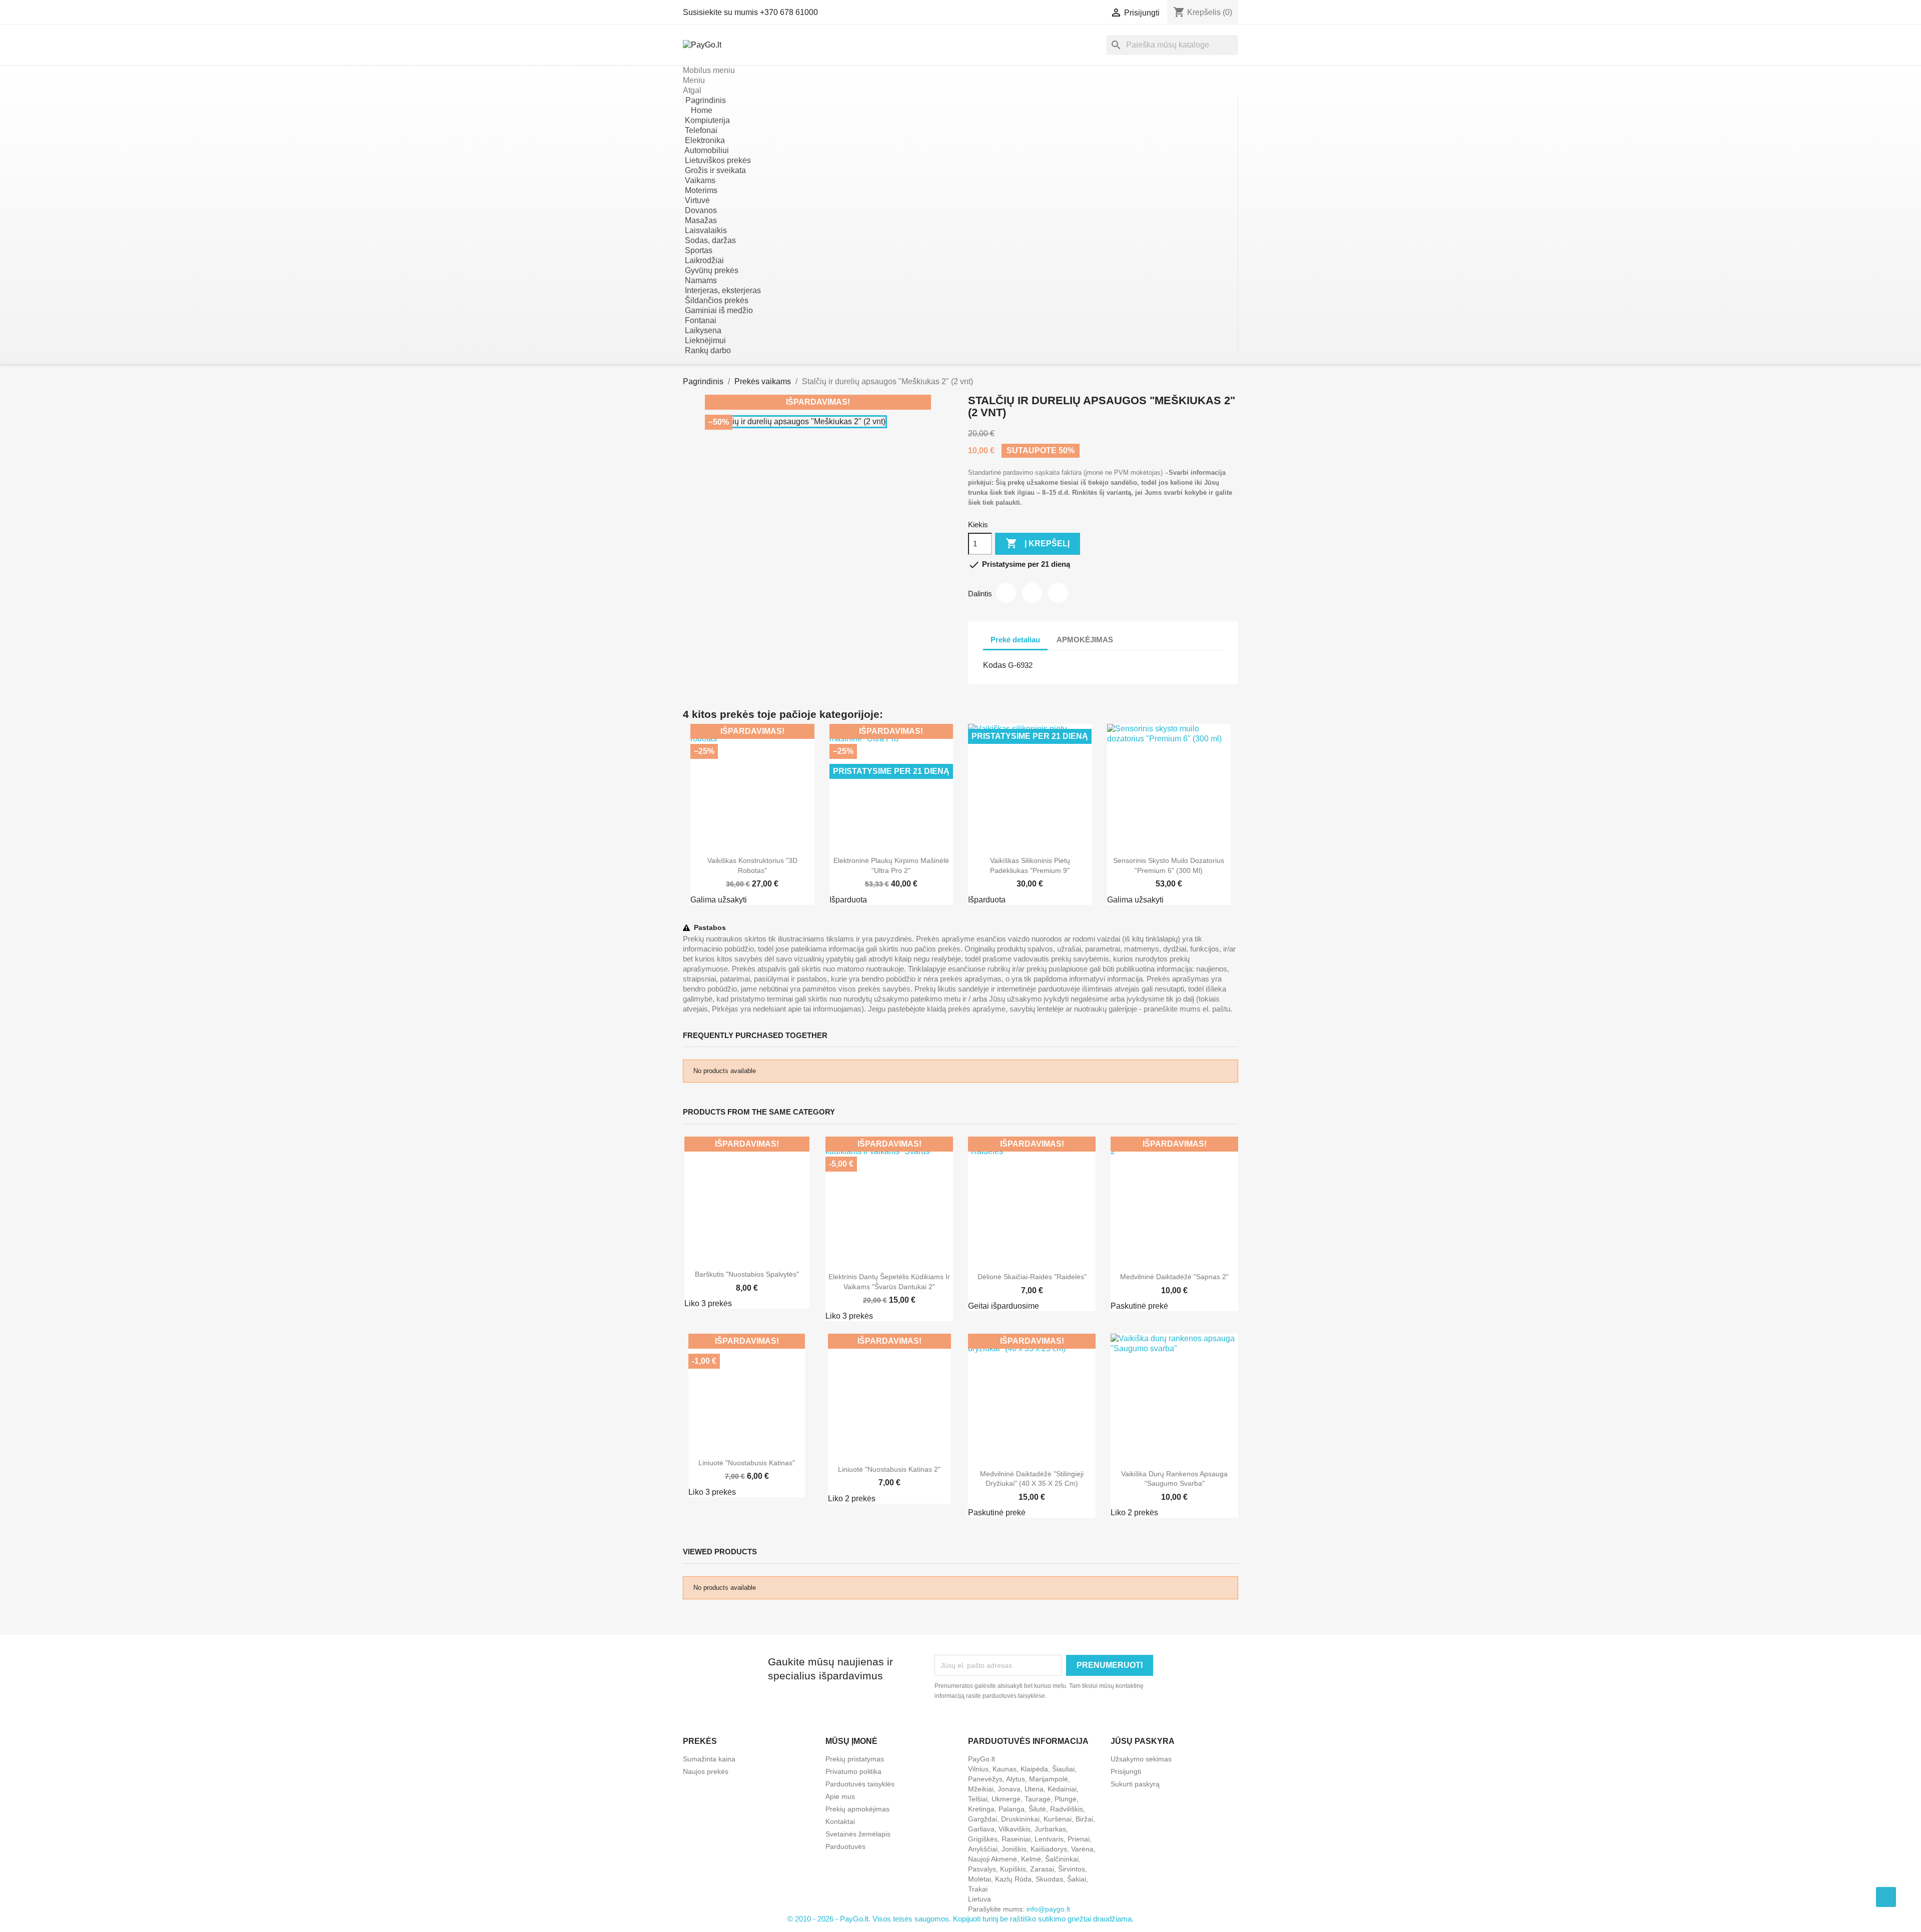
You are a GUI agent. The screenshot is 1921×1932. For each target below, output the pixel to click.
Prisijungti (1126, 1771)
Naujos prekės (706, 1771)
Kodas (995, 665)
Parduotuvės (845, 1846)
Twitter (1032, 593)
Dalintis (1006, 593)
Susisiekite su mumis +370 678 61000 (750, 12)
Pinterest (1058, 593)
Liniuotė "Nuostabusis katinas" (747, 1463)
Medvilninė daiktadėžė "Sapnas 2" (1174, 1277)
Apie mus (840, 1796)
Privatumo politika (853, 1771)
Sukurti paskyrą (1135, 1784)
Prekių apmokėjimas (857, 1809)
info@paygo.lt (1048, 1909)
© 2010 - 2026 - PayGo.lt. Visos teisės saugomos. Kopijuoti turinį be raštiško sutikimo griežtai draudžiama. (960, 1919)
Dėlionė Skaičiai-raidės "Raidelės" (1032, 1277)
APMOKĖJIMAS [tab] (1085, 640)
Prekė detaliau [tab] (1015, 640)
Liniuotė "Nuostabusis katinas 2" (889, 1469)
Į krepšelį (1038, 543)
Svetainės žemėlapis (858, 1834)
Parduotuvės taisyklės (860, 1784)
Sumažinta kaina (709, 1759)
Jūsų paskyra (1143, 1741)
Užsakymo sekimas (1141, 1759)
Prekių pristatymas (855, 1759)
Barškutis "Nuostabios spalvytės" (747, 1274)
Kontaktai (840, 1821)
